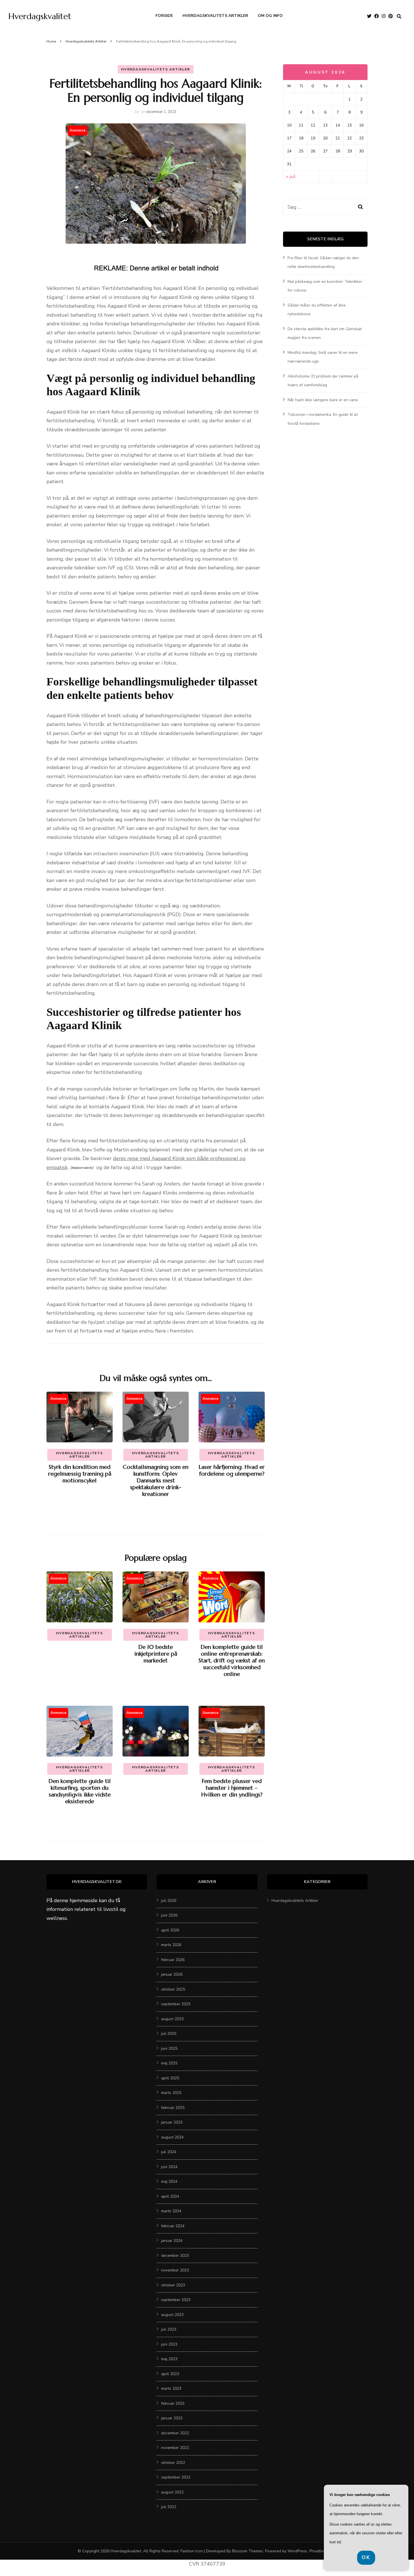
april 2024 (170, 2196)
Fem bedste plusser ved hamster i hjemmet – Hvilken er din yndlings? (232, 1788)
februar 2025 (173, 2108)
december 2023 (175, 2256)
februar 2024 (173, 2226)
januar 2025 (172, 2122)
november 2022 (175, 2448)
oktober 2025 (173, 1989)
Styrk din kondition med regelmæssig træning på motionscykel (80, 1474)
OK (366, 2557)
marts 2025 (171, 2093)
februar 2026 (173, 1960)
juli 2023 (169, 2329)
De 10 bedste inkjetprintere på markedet (156, 1654)
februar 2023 (173, 2403)
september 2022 (176, 2477)
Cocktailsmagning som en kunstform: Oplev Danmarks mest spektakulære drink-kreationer (156, 1481)
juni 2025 (169, 2048)
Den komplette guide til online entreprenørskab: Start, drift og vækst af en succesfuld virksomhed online (232, 1661)
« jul (291, 176)
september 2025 (176, 2004)
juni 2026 (169, 1915)
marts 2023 (171, 2389)
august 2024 (172, 2137)
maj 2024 (169, 2181)
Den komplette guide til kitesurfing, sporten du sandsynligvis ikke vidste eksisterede (80, 1791)
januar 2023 (172, 2418)
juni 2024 (169, 2167)
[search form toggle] (399, 16)
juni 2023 (169, 2344)
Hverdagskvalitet (40, 16)
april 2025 (170, 2078)
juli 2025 (169, 2034)
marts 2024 (171, 2211)
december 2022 (175, 2433)
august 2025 (172, 2019)
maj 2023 (169, 2359)
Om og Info (270, 16)
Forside (164, 16)
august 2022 (172, 2492)
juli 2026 (169, 1901)
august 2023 (172, 2315)
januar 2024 (172, 2241)
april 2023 (170, 2374)
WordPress (297, 2551)
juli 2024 (169, 2152)
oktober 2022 (173, 2463)
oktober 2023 (173, 2285)
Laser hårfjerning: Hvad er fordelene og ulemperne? (232, 1470)
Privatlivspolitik (323, 2551)
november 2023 (175, 2270)
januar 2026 (172, 1974)
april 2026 (170, 1930)
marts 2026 (171, 1945)
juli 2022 (169, 2507)
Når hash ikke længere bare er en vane (323, 400)
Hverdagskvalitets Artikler (215, 16)
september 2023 (176, 2300)
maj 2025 (169, 2063)
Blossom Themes (248, 2551)
